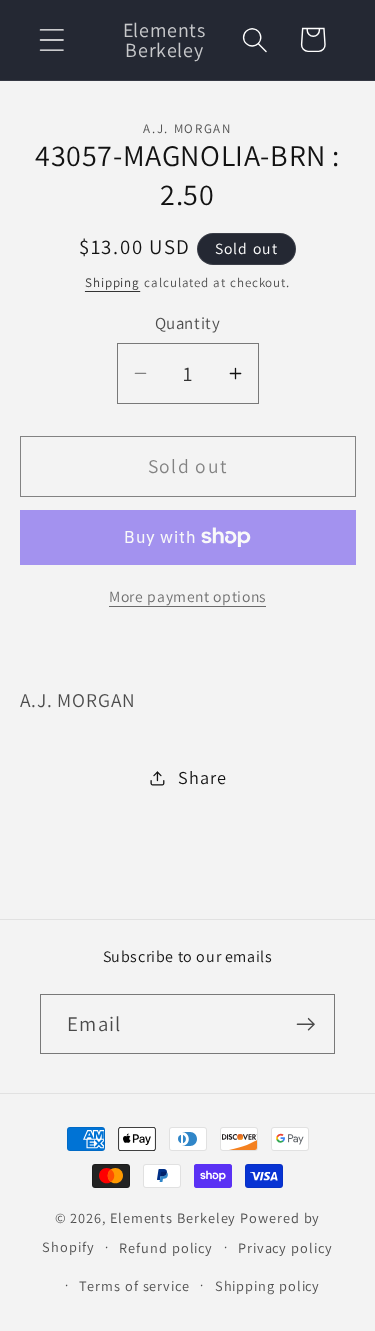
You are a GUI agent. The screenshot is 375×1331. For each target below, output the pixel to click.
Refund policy (166, 1247)
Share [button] (202, 777)
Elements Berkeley (173, 1217)
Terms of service (134, 1285)
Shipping (112, 282)
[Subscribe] (305, 1024)
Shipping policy (268, 1285)
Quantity (187, 323)
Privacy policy (285, 1247)
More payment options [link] (187, 596)
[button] (51, 39)
